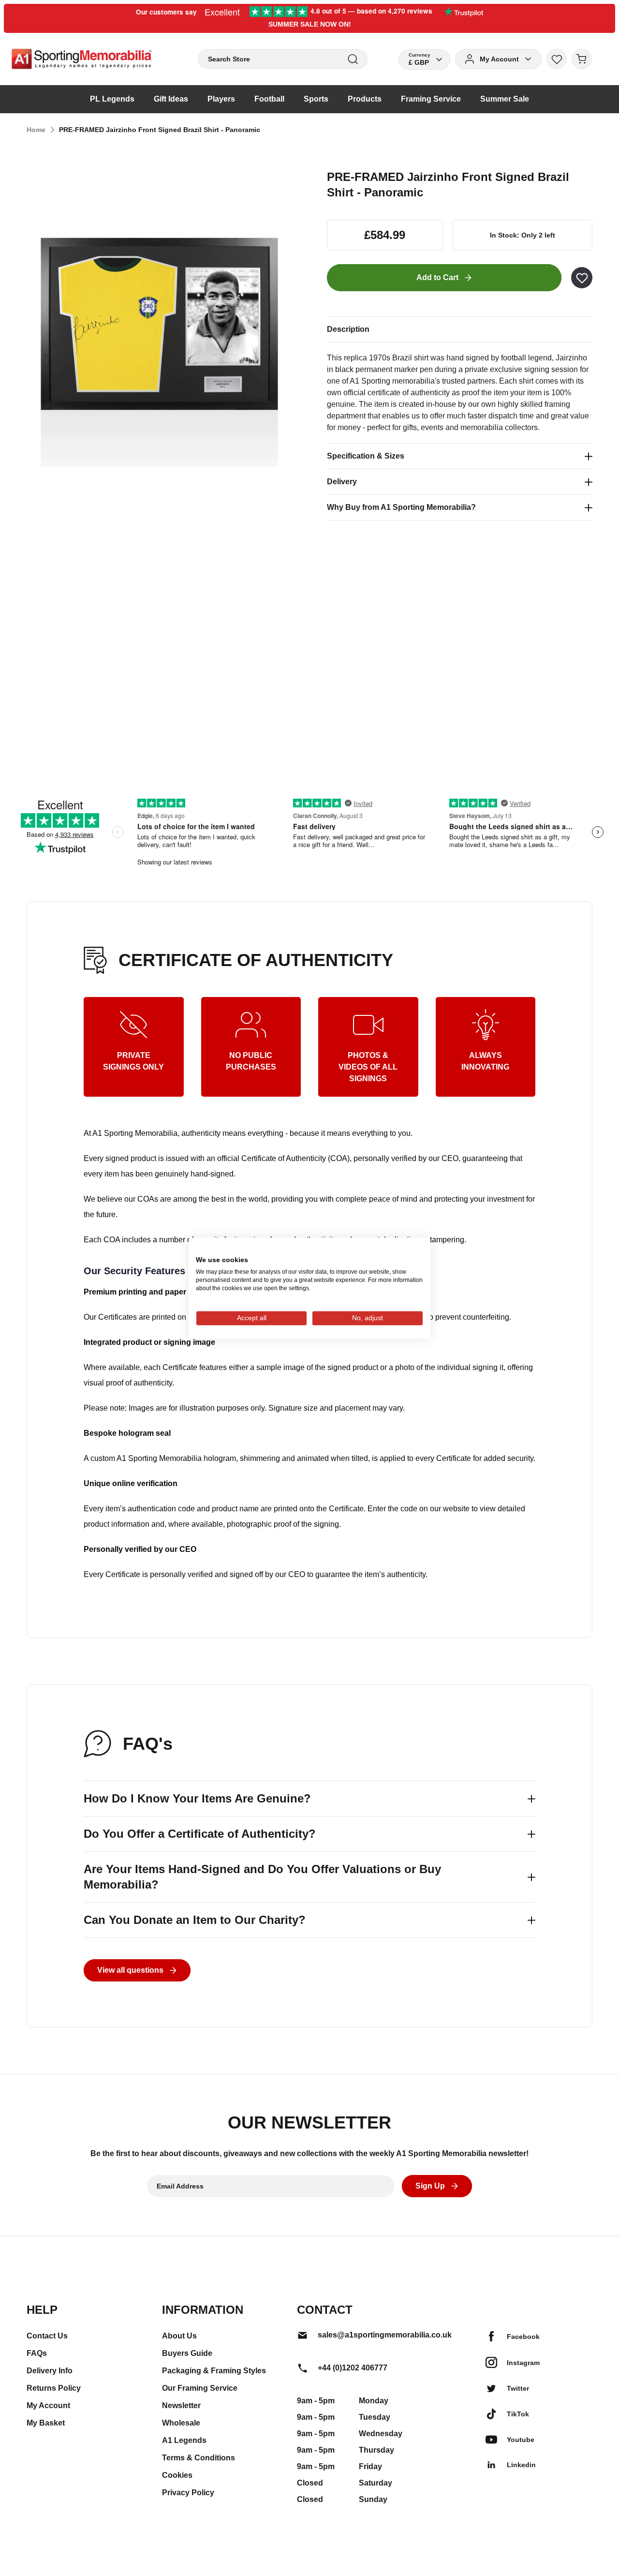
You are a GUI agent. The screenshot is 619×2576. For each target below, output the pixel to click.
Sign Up (430, 2186)
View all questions (130, 1970)
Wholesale (181, 2423)
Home (36, 130)
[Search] (353, 59)
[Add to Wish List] (582, 278)
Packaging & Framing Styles (214, 2371)
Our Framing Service (200, 2388)
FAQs (37, 2353)
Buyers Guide (187, 2353)
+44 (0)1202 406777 (353, 2368)
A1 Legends (184, 2440)
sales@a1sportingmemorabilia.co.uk (385, 2335)
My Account (48, 2405)
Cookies (177, 2475)
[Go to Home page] (81, 59)
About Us (179, 2336)
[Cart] (582, 59)
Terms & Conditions (199, 2458)
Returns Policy (54, 2388)
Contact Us (47, 2336)
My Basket (46, 2423)
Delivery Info (50, 2371)
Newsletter (181, 2405)
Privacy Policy (188, 2493)
